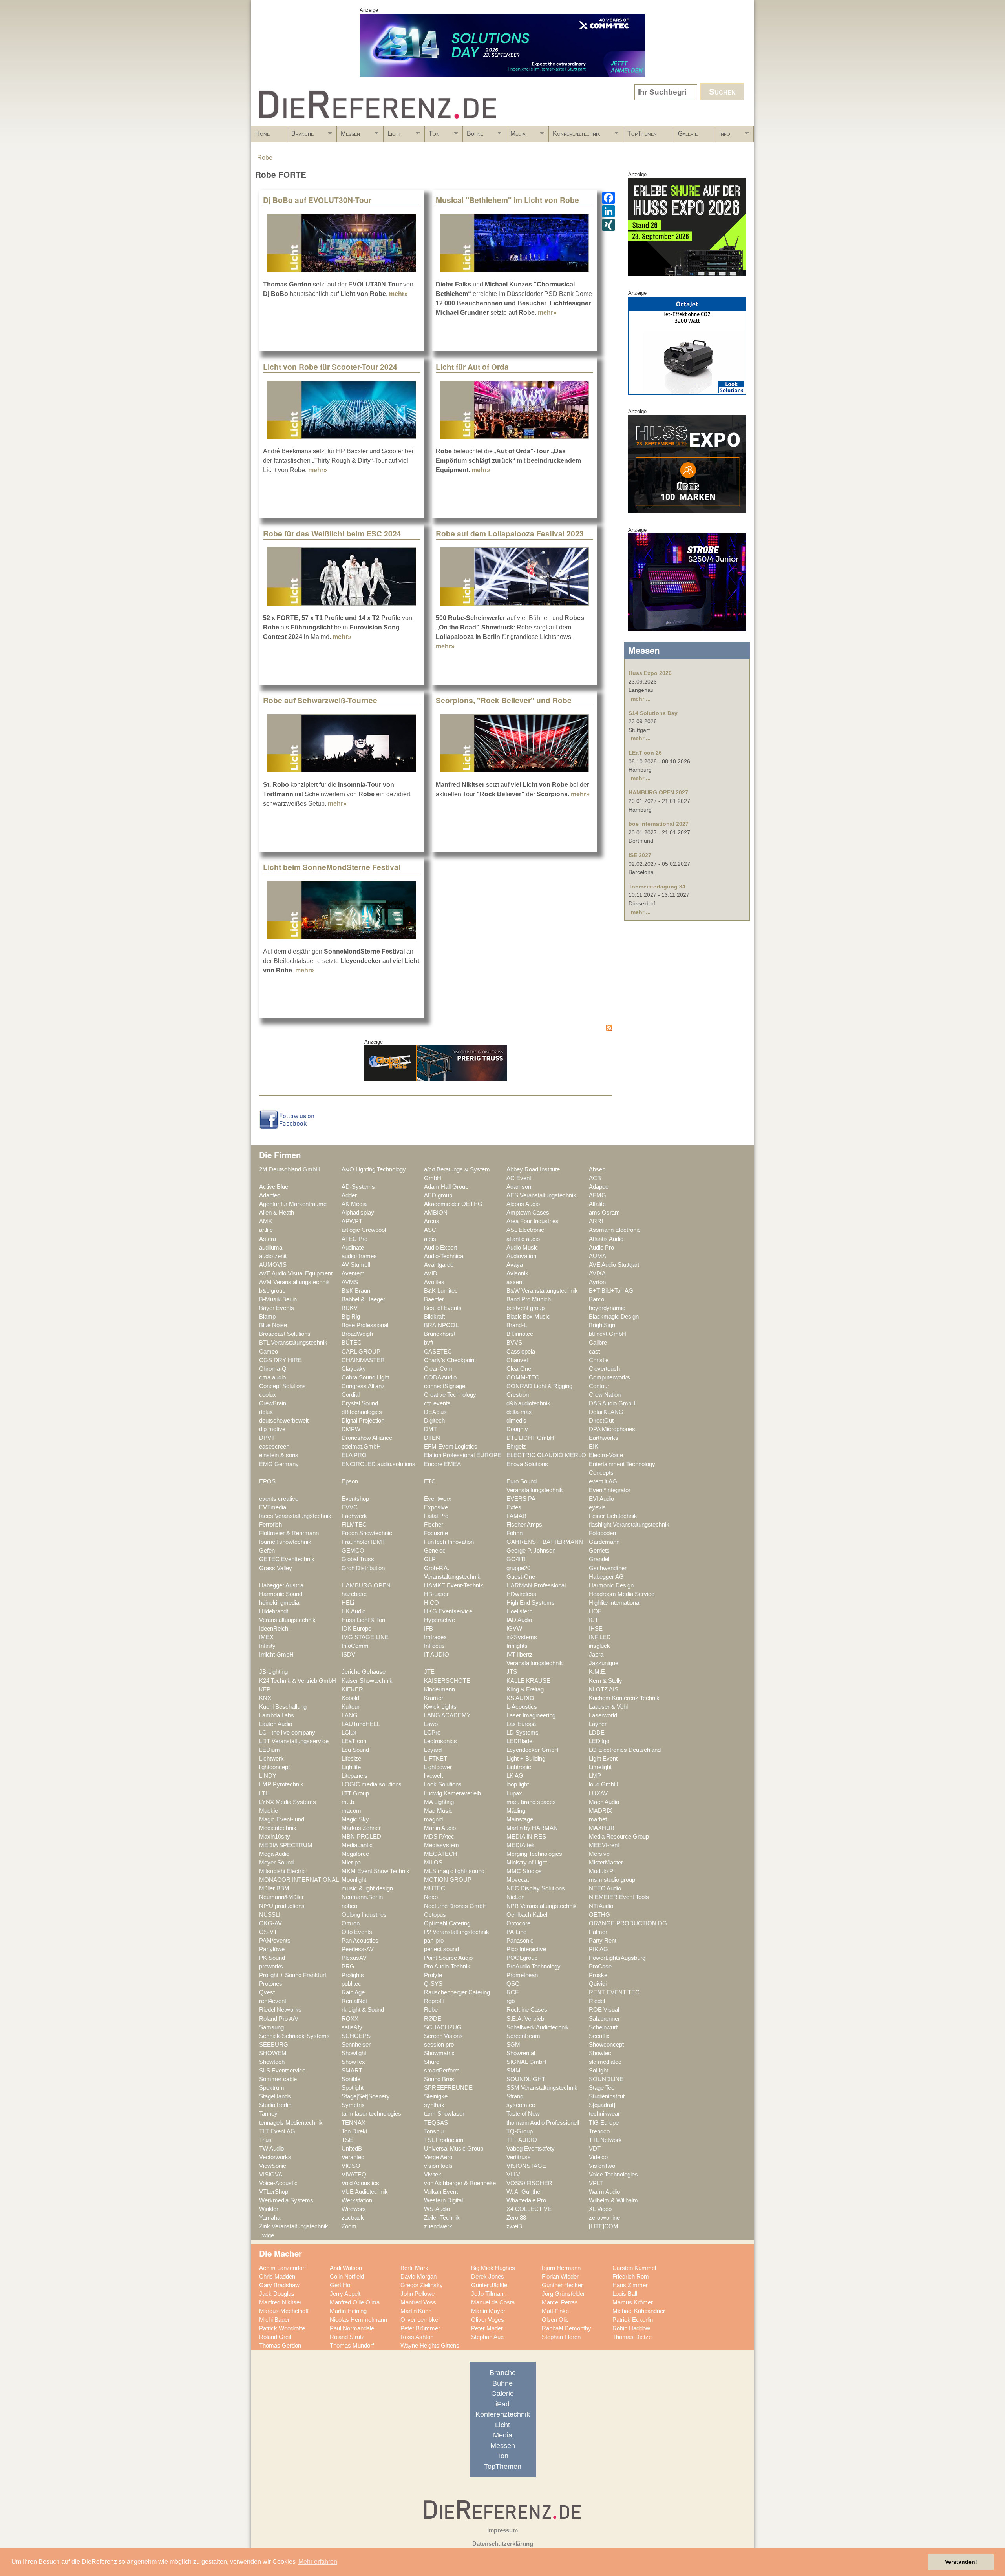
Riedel (597, 2001)
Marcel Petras (560, 2302)
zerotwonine (604, 2218)
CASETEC (438, 1352)
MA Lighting (439, 1802)
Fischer (434, 1525)
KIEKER (352, 1689)
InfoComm (355, 1646)
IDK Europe (356, 1629)
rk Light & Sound (363, 2010)
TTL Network (605, 2140)
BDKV (350, 1308)
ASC (430, 1230)
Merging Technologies (534, 1854)
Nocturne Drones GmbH (455, 1906)
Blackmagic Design (614, 1317)
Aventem (353, 1273)
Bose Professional (365, 1325)
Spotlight (353, 2088)
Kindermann (439, 1689)
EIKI (594, 1447)
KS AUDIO (520, 1698)
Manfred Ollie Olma (355, 2302)
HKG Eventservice (448, 1611)
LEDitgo (599, 1741)
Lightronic (519, 1767)
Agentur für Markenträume (293, 1204)
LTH (264, 1793)
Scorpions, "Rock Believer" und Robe (504, 700)
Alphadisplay (358, 1213)
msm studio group (612, 1880)
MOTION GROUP (448, 1880)
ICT (594, 1620)
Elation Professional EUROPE (463, 1455)
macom (351, 1811)
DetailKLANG (606, 1412)
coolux (268, 1395)
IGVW (514, 1629)
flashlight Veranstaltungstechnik (629, 1525)
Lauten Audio (276, 1724)
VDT (595, 2149)
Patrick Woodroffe (282, 2328)
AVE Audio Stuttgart (614, 1265)
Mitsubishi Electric (282, 1871)
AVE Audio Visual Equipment (296, 1273)
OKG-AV (270, 1923)
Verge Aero (438, 2157)
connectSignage (445, 1386)
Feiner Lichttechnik (613, 1516)
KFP (265, 1689)
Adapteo (270, 1195)
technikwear (604, 2114)
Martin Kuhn (416, 2311)
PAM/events (275, 1941)
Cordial (351, 1395)
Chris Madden (277, 2277)
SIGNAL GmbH (526, 2062)
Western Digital (443, 2200)
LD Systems (523, 1733)
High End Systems (531, 1603)
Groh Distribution (363, 1568)
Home (262, 134)
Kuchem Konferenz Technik (624, 1698)
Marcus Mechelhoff (284, 2311)
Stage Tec (602, 2088)
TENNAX (354, 2123)
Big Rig (351, 1317)
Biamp (267, 1317)
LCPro (432, 1733)
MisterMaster (606, 1863)
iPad (502, 2404)
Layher (598, 1724)
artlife (266, 1230)
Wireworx (354, 2209)
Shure (432, 2062)
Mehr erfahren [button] (318, 2562)
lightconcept (274, 1767)
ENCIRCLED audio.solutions (378, 1464)
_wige (267, 2235)
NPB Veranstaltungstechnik (542, 1906)
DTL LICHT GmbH (530, 1438)
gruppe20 (518, 1568)
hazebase (354, 1594)
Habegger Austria (281, 1585)
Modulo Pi (602, 1871)
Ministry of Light (527, 1863)
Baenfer (434, 1299)
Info (723, 136)
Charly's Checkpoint (450, 1360)
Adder (349, 1195)
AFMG (598, 1195)
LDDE (597, 1733)
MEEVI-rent (604, 1845)
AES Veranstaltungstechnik (541, 1195)
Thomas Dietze (632, 2337)
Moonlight (354, 1880)
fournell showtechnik (285, 1542)
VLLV (513, 2175)
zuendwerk (438, 2226)
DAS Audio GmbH (612, 1403)
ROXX (350, 2019)
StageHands (275, 2096)
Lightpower (438, 1767)
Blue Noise (273, 1325)
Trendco (599, 2131)
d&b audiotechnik (528, 1403)
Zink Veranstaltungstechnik (294, 2226)
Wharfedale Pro (526, 2200)
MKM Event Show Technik (376, 1871)
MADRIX (600, 1811)
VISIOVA (271, 2175)
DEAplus (435, 1412)
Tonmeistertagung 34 (657, 887)
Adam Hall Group (446, 1187)
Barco (597, 1299)
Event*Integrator (610, 1490)
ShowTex (353, 2062)
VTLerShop (274, 2192)
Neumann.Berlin (362, 1897)
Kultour (351, 1707)
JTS (512, 1672)
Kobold (350, 1698)
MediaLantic (357, 1845)
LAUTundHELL (361, 1724)
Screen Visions (443, 2036)
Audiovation (521, 1256)
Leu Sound (355, 1750)
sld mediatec (605, 2062)
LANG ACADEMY (447, 1715)
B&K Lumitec (441, 1291)
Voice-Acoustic (278, 2183)
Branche (301, 136)
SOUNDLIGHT (526, 2079)
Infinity (267, 1646)
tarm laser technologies (371, 2114)
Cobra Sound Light (365, 1377)
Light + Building (526, 1759)
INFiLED (600, 1637)
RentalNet (354, 2001)
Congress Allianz (363, 1386)
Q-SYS (433, 1984)
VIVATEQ (354, 2175)
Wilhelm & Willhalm (613, 2200)
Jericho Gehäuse (364, 1672)
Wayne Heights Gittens (430, 2346)
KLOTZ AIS (604, 1689)
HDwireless (521, 1594)
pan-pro (434, 1941)
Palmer (598, 1932)
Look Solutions (443, 1784)
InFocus (434, 1646)
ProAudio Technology (534, 1967)
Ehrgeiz (516, 1447)
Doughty (517, 1429)
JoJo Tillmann (489, 2294)
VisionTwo (602, 2166)
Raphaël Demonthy (566, 2328)
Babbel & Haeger (363, 1299)
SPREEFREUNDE (448, 2088)
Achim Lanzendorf (282, 2268)
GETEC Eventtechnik (287, 1559)
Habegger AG (606, 1577)
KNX (265, 1698)
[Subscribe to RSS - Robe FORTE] (436, 1029)
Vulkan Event (441, 2192)
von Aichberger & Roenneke (460, 2183)
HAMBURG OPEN (366, 1585)
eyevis (597, 1507)
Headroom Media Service (622, 1594)
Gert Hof (341, 2285)
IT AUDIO (437, 1655)
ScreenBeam (523, 2036)
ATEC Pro (354, 1239)
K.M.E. (598, 1672)
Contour (599, 1386)
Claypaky (354, 1369)
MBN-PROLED (361, 1837)
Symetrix (353, 2105)
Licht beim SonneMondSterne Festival (332, 867)
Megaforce (355, 1854)
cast (594, 1352)
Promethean (522, 1975)
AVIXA (597, 1273)
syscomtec (521, 2105)
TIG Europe (604, 2123)
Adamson (519, 1187)
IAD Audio (519, 1620)
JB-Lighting (273, 1672)
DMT (430, 1429)
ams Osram (604, 1213)
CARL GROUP (361, 1352)
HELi (348, 1603)
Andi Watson (346, 2268)
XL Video (600, 2209)
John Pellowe (418, 2294)
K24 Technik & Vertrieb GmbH (298, 1681)
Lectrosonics (440, 1741)
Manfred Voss (418, 2302)
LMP (595, 1776)
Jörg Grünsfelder (563, 2294)
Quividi (598, 1984)
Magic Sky (355, 1819)
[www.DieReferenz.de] (376, 123)
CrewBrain (273, 1403)
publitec (351, 1984)
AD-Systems (358, 1187)
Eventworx (438, 1499)
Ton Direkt (354, 2131)
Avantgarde (439, 1265)
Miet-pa (351, 1863)
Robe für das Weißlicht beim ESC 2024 (332, 533)
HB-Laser (436, 1594)
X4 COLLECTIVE (529, 2209)
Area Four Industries (533, 1221)
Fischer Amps (524, 1525)
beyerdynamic (607, 1308)
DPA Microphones (612, 1429)
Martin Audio (440, 1828)
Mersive (599, 1854)
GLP (430, 1559)
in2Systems (522, 1637)
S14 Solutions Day (653, 713)
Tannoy (268, 2114)
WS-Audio (437, 2209)
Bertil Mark (414, 2268)
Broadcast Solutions (285, 1334)
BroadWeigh (357, 1334)
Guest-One (521, 1577)
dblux (266, 1412)
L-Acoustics (522, 1707)
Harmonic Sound (281, 1594)
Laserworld (603, 1715)
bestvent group (525, 1308)
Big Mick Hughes (493, 2268)
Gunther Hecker (562, 2285)
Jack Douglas (277, 2294)
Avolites (434, 1282)
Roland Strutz (347, 2337)
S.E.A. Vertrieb (525, 2019)
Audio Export (440, 1248)
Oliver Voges (488, 2320)
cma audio (272, 1377)
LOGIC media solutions (372, 1784)
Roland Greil (275, 2337)
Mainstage (520, 1819)
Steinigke (436, 2096)
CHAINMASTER (363, 1360)
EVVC (350, 1507)
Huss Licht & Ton (363, 1620)
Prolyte (433, 1975)
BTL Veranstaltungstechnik (293, 1343)
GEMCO (353, 1551)
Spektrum (272, 2088)
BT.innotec (520, 1334)
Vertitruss (519, 2157)
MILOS (433, 1863)
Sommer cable (278, 2079)
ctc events (437, 1403)
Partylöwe (272, 1949)
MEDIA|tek (521, 1845)
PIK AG (598, 1949)
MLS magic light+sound (454, 1871)
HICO (431, 1603)
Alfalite (597, 1204)
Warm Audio (604, 2192)
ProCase (600, 1967)
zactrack (353, 2218)
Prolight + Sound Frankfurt (293, 1975)
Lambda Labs (277, 1715)
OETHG (599, 1915)
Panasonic (520, 1941)
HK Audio (354, 1611)
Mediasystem (441, 1845)
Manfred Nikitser (280, 2302)
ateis (430, 1239)
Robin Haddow (631, 2328)
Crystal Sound (360, 1403)
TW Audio (271, 2149)
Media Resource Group (619, 1837)
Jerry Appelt (345, 2294)
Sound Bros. (440, 2079)
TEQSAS (436, 2123)
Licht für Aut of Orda (472, 367)
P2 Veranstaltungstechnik (457, 1932)
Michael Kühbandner (639, 2311)
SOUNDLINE (606, 2079)
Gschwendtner (608, 1568)
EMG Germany (279, 1464)
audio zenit (273, 1256)
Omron (351, 1923)
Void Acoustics (360, 2183)
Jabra (596, 1655)
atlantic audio (523, 1239)
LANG (350, 1715)
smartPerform (442, 2071)
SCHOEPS (356, 2036)
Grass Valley (276, 1568)
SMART (352, 2071)
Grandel (599, 1559)
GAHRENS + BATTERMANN (545, 1542)
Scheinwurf (603, 2027)
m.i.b (348, 1802)
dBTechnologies (362, 1412)
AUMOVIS (273, 1265)
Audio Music (522, 1248)
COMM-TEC (523, 1377)
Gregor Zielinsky (422, 2285)
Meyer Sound (276, 1863)
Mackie (269, 1811)
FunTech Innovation (449, 1542)
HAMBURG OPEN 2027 (658, 792)
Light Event (603, 1759)
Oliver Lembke (419, 2320)
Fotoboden (602, 1533)
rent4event (273, 2001)
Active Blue (274, 1187)
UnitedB (352, 2149)
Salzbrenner (604, 2019)
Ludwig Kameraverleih (452, 1793)
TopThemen (642, 134)
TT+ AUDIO (522, 2140)
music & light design (367, 1888)
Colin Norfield (347, 2277)
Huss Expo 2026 (650, 673)
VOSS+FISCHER (529, 2183)
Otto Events (357, 1932)
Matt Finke (555, 2311)
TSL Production (444, 2140)
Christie (599, 1360)
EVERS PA (521, 1499)
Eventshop (355, 1499)
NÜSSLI (270, 1915)
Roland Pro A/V (279, 2019)
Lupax (514, 1793)
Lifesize (351, 1759)
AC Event (519, 1178)
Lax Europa (521, 1724)
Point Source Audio (448, 1958)
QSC (513, 1984)
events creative (279, 1499)
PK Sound (272, 1958)
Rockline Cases (527, 2010)
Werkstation (357, 2200)
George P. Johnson (531, 1551)
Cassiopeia (521, 1352)
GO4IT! (516, 1559)
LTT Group (355, 1793)
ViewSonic (273, 2166)
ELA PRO (354, 1455)
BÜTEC (352, 1343)
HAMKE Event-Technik (454, 1585)
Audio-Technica (444, 1256)
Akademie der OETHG (453, 1204)
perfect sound (441, 1949)
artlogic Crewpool (364, 1230)
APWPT (352, 1221)
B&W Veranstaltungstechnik (542, 1291)
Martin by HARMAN (532, 1828)
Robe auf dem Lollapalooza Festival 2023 (510, 533)
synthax (434, 2105)
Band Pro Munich (529, 1299)
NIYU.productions (282, 1906)
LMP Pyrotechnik (281, 1784)
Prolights (353, 1975)
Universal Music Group (454, 2149)
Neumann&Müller (281, 1897)
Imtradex (435, 1637)
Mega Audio (274, 1854)
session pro (439, 2045)
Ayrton (597, 1282)
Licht (392, 136)
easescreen (274, 1447)
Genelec (435, 1551)
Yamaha (270, 2218)
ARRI (596, 1221)
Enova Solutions (527, 1464)
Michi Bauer (274, 2320)
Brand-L (517, 1325)
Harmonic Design (611, 1585)
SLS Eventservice (282, 2071)
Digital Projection (363, 1421)
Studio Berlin (275, 2105)
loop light (518, 1784)
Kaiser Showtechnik (367, 1681)
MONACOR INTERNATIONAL (299, 1880)
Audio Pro (601, 1248)
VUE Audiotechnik (365, 2192)
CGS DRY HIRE (280, 1360)
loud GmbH (604, 1784)
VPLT (596, 2183)
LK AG (515, 1776)
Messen (348, 136)
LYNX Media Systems (288, 1802)
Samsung (271, 2027)
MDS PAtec (439, 1837)
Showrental (521, 2053)
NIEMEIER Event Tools (619, 1897)
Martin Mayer (488, 2311)
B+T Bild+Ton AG (611, 1291)
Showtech (272, 2062)
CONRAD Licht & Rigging (539, 1386)
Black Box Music (528, 1317)
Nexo (431, 1897)
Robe (265, 158)
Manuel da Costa (493, 2302)
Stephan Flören (561, 2337)
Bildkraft (434, 1317)
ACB (595, 1178)
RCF (513, 1992)
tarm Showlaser (444, 2114)
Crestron (518, 1395)
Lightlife (351, 1767)
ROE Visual (604, 2010)
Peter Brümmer (420, 2328)
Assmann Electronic (615, 1230)
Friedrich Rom (631, 2277)
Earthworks (604, 1438)
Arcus (432, 1221)
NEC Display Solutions (536, 1888)
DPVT (267, 1438)
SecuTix (599, 2036)
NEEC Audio (605, 1888)
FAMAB (516, 1516)
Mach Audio (604, 1802)
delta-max (519, 1412)
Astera (268, 1239)
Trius (265, 2140)
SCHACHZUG (443, 2027)
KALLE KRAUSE (528, 1681)
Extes (514, 1507)
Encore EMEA (442, 1464)
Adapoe (599, 1187)
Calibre (598, 1343)
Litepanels (354, 1776)
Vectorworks (275, 2157)
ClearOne (519, 1369)
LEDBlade (519, 1741)
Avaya (515, 1265)
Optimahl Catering (447, 1923)
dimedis (516, 1421)
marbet (598, 1819)
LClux (349, 1733)
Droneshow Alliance (367, 1438)
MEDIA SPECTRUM (286, 1845)
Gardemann (604, 1542)
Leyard (433, 1750)
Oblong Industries (364, 1915)
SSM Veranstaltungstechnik (542, 2088)
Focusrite (436, 1533)
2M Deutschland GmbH (290, 1169)
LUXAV (598, 1793)
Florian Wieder (560, 2277)
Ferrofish (270, 1525)
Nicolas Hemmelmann (358, 2320)
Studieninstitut (607, 2096)
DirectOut (601, 1421)
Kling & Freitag (525, 1689)
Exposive (436, 1507)
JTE (429, 1672)
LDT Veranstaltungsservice (294, 1741)
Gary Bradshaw (279, 2285)
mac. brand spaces (531, 1802)
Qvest (267, 1992)
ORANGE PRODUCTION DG (628, 1923)
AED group (438, 1195)
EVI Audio (601, 1499)
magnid (433, 1819)
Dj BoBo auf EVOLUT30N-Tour (317, 200)
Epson (350, 1481)
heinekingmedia (279, 1603)
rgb (511, 2001)
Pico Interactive (526, 1949)
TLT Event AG (277, 2131)
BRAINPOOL (441, 1325)
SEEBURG (274, 2045)
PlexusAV (354, 1958)
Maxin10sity (275, 1837)
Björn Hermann (561, 2268)
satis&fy (352, 2027)
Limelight (600, 1767)
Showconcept (606, 2045)
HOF (595, 1611)
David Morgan (418, 2277)
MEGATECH (441, 1854)
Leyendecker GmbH (533, 1750)
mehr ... (641, 699)
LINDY (268, 1776)
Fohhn (514, 1533)
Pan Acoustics (360, 1941)
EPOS (267, 1481)
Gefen (267, 1551)
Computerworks (609, 1377)
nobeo (349, 1906)
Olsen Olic (555, 2320)
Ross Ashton (417, 2337)
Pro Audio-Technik (447, 1967)
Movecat (518, 1880)
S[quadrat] (602, 2105)
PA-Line (516, 1932)
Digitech (434, 1421)
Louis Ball (625, 2294)
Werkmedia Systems (286, 2200)
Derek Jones (488, 2277)
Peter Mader (487, 2328)
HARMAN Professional (536, 1585)
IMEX (266, 1637)
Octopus (435, 1915)
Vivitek (433, 2175)
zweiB (514, 2226)
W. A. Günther (524, 2192)
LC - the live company (287, 1733)
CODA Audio (440, 1377)
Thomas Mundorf (352, 2346)
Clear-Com (438, 1369)
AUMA (598, 1256)
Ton (432, 136)
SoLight (598, 2071)
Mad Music (438, 1811)
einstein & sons (279, 1455)
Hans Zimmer (630, 2285)
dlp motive (272, 1429)
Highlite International (615, 1603)
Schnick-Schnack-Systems (294, 2036)
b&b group (272, 1291)
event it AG (603, 1481)
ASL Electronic (525, 1230)
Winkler (269, 2209)
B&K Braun (356, 1291)
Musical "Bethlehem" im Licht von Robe (507, 200)
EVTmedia (273, 1507)
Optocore (518, 1923)
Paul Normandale (352, 2328)
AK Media (354, 1204)
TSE (347, 2140)
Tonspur (434, 2131)
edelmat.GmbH (361, 1447)
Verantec (353, 2157)
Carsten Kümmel (634, 2268)
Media (516, 136)
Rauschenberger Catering (457, 1992)
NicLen (515, 1897)
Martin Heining (348, 2311)
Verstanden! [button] (961, 2562)
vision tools (438, 2166)
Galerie (688, 134)
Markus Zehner (361, 1828)
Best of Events (443, 1308)
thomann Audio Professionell (543, 2123)
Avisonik (517, 1273)
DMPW (351, 1429)
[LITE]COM (604, 2226)
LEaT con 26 (645, 753)
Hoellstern (519, 1611)
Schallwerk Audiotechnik (538, 2027)
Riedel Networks (280, 2010)
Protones (271, 1984)
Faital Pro (436, 1516)
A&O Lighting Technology (374, 1169)
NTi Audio (601, 1906)
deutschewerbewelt (284, 1421)
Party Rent (603, 1941)
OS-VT (268, 1932)
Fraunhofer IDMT (364, 1542)
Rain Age (353, 1992)
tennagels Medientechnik (291, 2123)
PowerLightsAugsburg (617, 1958)
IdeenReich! (274, 1629)
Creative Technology (450, 1395)
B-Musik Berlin (278, 1299)
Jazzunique (604, 1663)
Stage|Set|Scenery (366, 2096)
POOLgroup (522, 1958)
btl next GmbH (608, 1334)
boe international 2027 (659, 824)
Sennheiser (356, 2045)
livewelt (433, 1776)
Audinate (353, 1248)
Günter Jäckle (489, 2285)
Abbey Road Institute (533, 1169)
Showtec (600, 2053)
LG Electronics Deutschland (625, 1750)
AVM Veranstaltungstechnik (294, 1282)
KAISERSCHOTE (447, 1681)
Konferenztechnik (574, 136)
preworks (271, 1967)
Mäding (516, 1811)
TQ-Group (520, 2131)
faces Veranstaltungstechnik (295, 1516)
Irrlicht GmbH (276, 1655)
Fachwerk (354, 1516)
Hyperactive (439, 1620)
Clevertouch (604, 1369)
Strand (515, 2096)
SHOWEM (273, 2053)
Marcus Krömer (633, 2302)
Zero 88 (516, 2218)
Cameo (269, 1352)
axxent (515, 1282)
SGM (513, 2045)
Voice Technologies (613, 2175)
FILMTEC (354, 1525)
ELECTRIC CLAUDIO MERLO (546, 1455)
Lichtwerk (271, 1759)
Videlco (598, 2157)
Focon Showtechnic (367, 1533)
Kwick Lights (440, 1707)
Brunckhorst (440, 1334)
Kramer (434, 1698)
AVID (431, 1273)
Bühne (473, 136)
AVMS (350, 1282)
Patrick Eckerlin (633, 2320)
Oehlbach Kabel (527, 1915)
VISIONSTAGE (526, 2166)
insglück (599, 1646)
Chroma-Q (273, 1369)
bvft (429, 1343)
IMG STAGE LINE (365, 1637)
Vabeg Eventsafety (531, 2149)
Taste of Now (523, 2114)
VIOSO (351, 2166)
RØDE (433, 2019)
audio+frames (359, 1256)
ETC (430, 1481)
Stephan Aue (487, 2337)
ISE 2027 (640, 855)
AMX (266, 1221)
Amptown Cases (528, 1213)
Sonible (351, 2079)
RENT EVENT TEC (614, 1992)
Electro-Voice (606, 1455)
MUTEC (435, 1888)
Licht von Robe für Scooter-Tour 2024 (330, 367)
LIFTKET (436, 1759)
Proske (598, 1975)
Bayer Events (277, 1308)
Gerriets (599, 1551)
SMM (513, 2071)
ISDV (348, 1655)
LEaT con (354, 1741)
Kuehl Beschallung (283, 1707)
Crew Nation (605, 1395)
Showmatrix (439, 2053)
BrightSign (602, 1325)
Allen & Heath (277, 1213)
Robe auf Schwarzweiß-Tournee (320, 700)
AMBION (436, 1213)
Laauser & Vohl (608, 1707)
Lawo (431, 1724)
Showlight (354, 2053)
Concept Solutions (282, 1386)
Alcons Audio (523, 1204)
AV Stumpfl (356, 1265)
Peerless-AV (358, 1949)
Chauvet (517, 1360)
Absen (597, 1169)
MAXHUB (602, 1828)
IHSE (596, 1629)
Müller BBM (274, 1888)
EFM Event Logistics (451, 1447)
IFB (428, 1629)
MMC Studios (524, 1871)
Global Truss (358, 1559)
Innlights (517, 1646)
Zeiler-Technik (442, 2218)
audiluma (271, 1248)
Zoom (349, 2226)
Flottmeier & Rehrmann (289, 1533)
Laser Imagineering (531, 1715)
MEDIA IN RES (526, 1837)
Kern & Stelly (606, 1681)
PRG (348, 1967)
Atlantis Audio (606, 1239)
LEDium (270, 1750)
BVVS (514, 1343)
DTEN (432, 1438)
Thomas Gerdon (280, 2346)
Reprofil (434, 2001)
